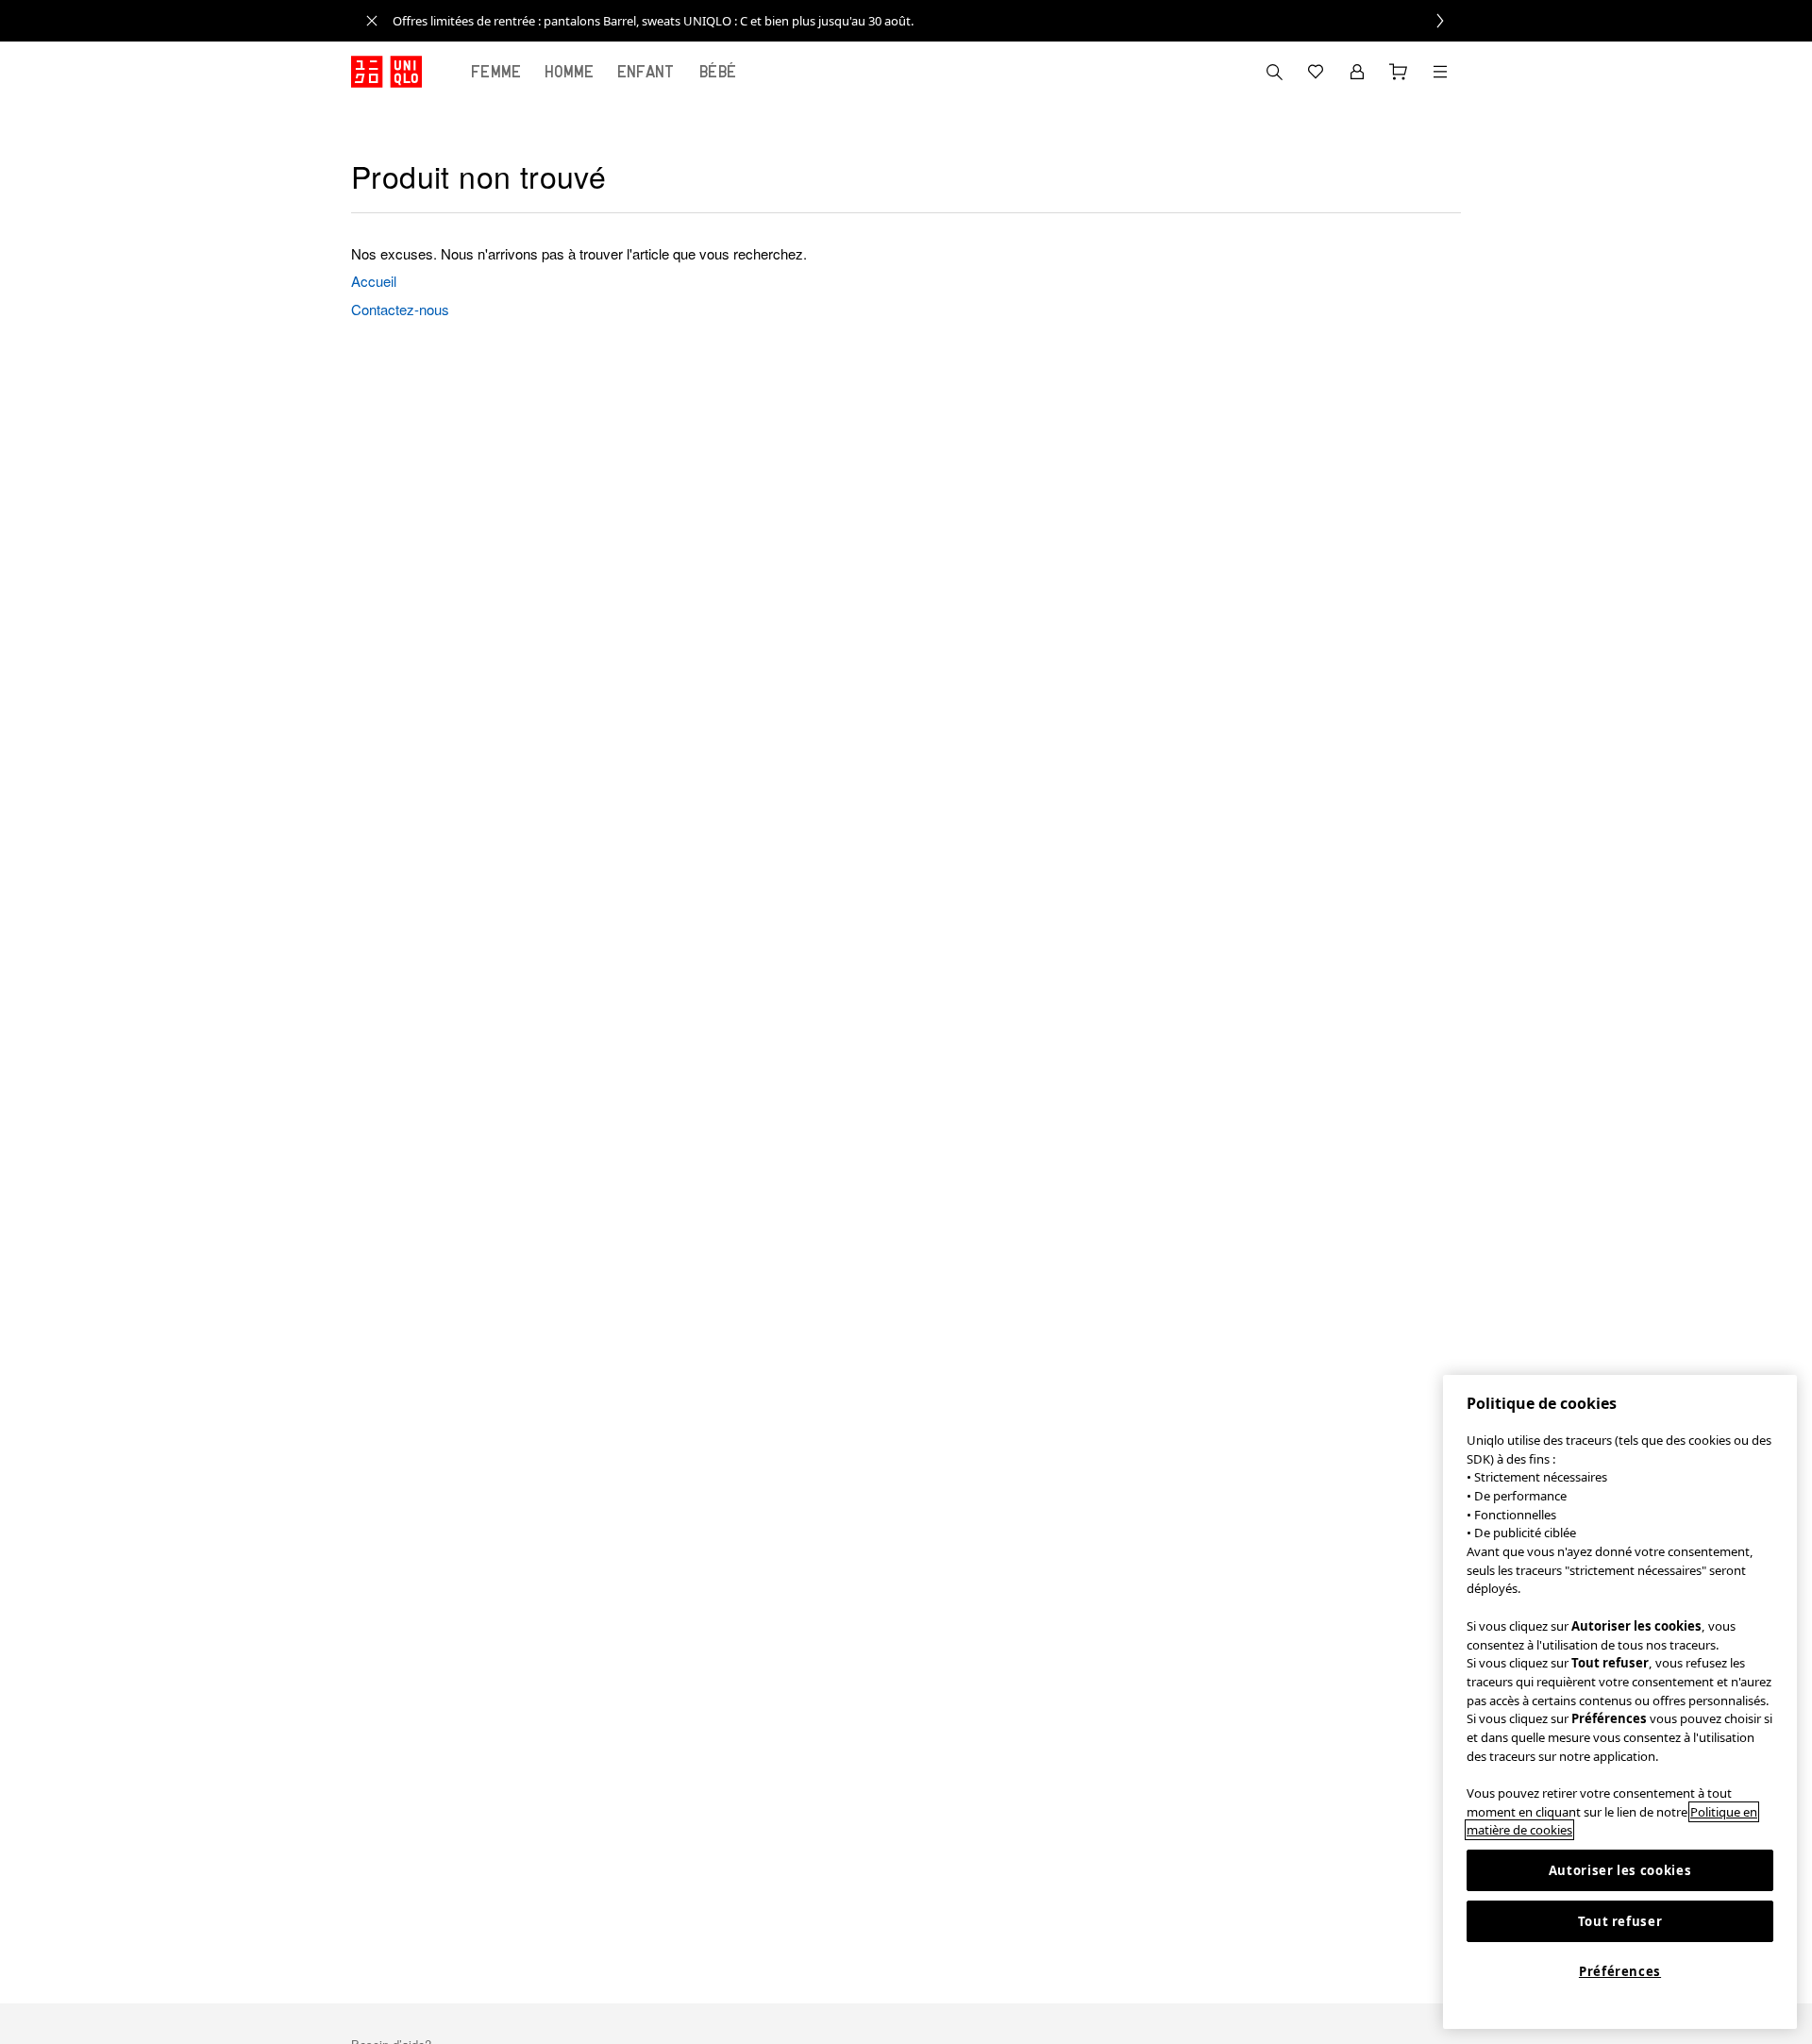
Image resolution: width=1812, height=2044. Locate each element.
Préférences (1620, 1971)
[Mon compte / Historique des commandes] (1357, 72)
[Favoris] (1316, 72)
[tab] (496, 72)
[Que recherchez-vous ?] (1274, 72)
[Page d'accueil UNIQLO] (386, 72)
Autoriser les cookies (1620, 1870)
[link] (927, 21)
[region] (1620, 1702)
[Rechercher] (1440, 72)
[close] (372, 21)
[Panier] (1399, 72)
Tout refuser (1620, 1921)
